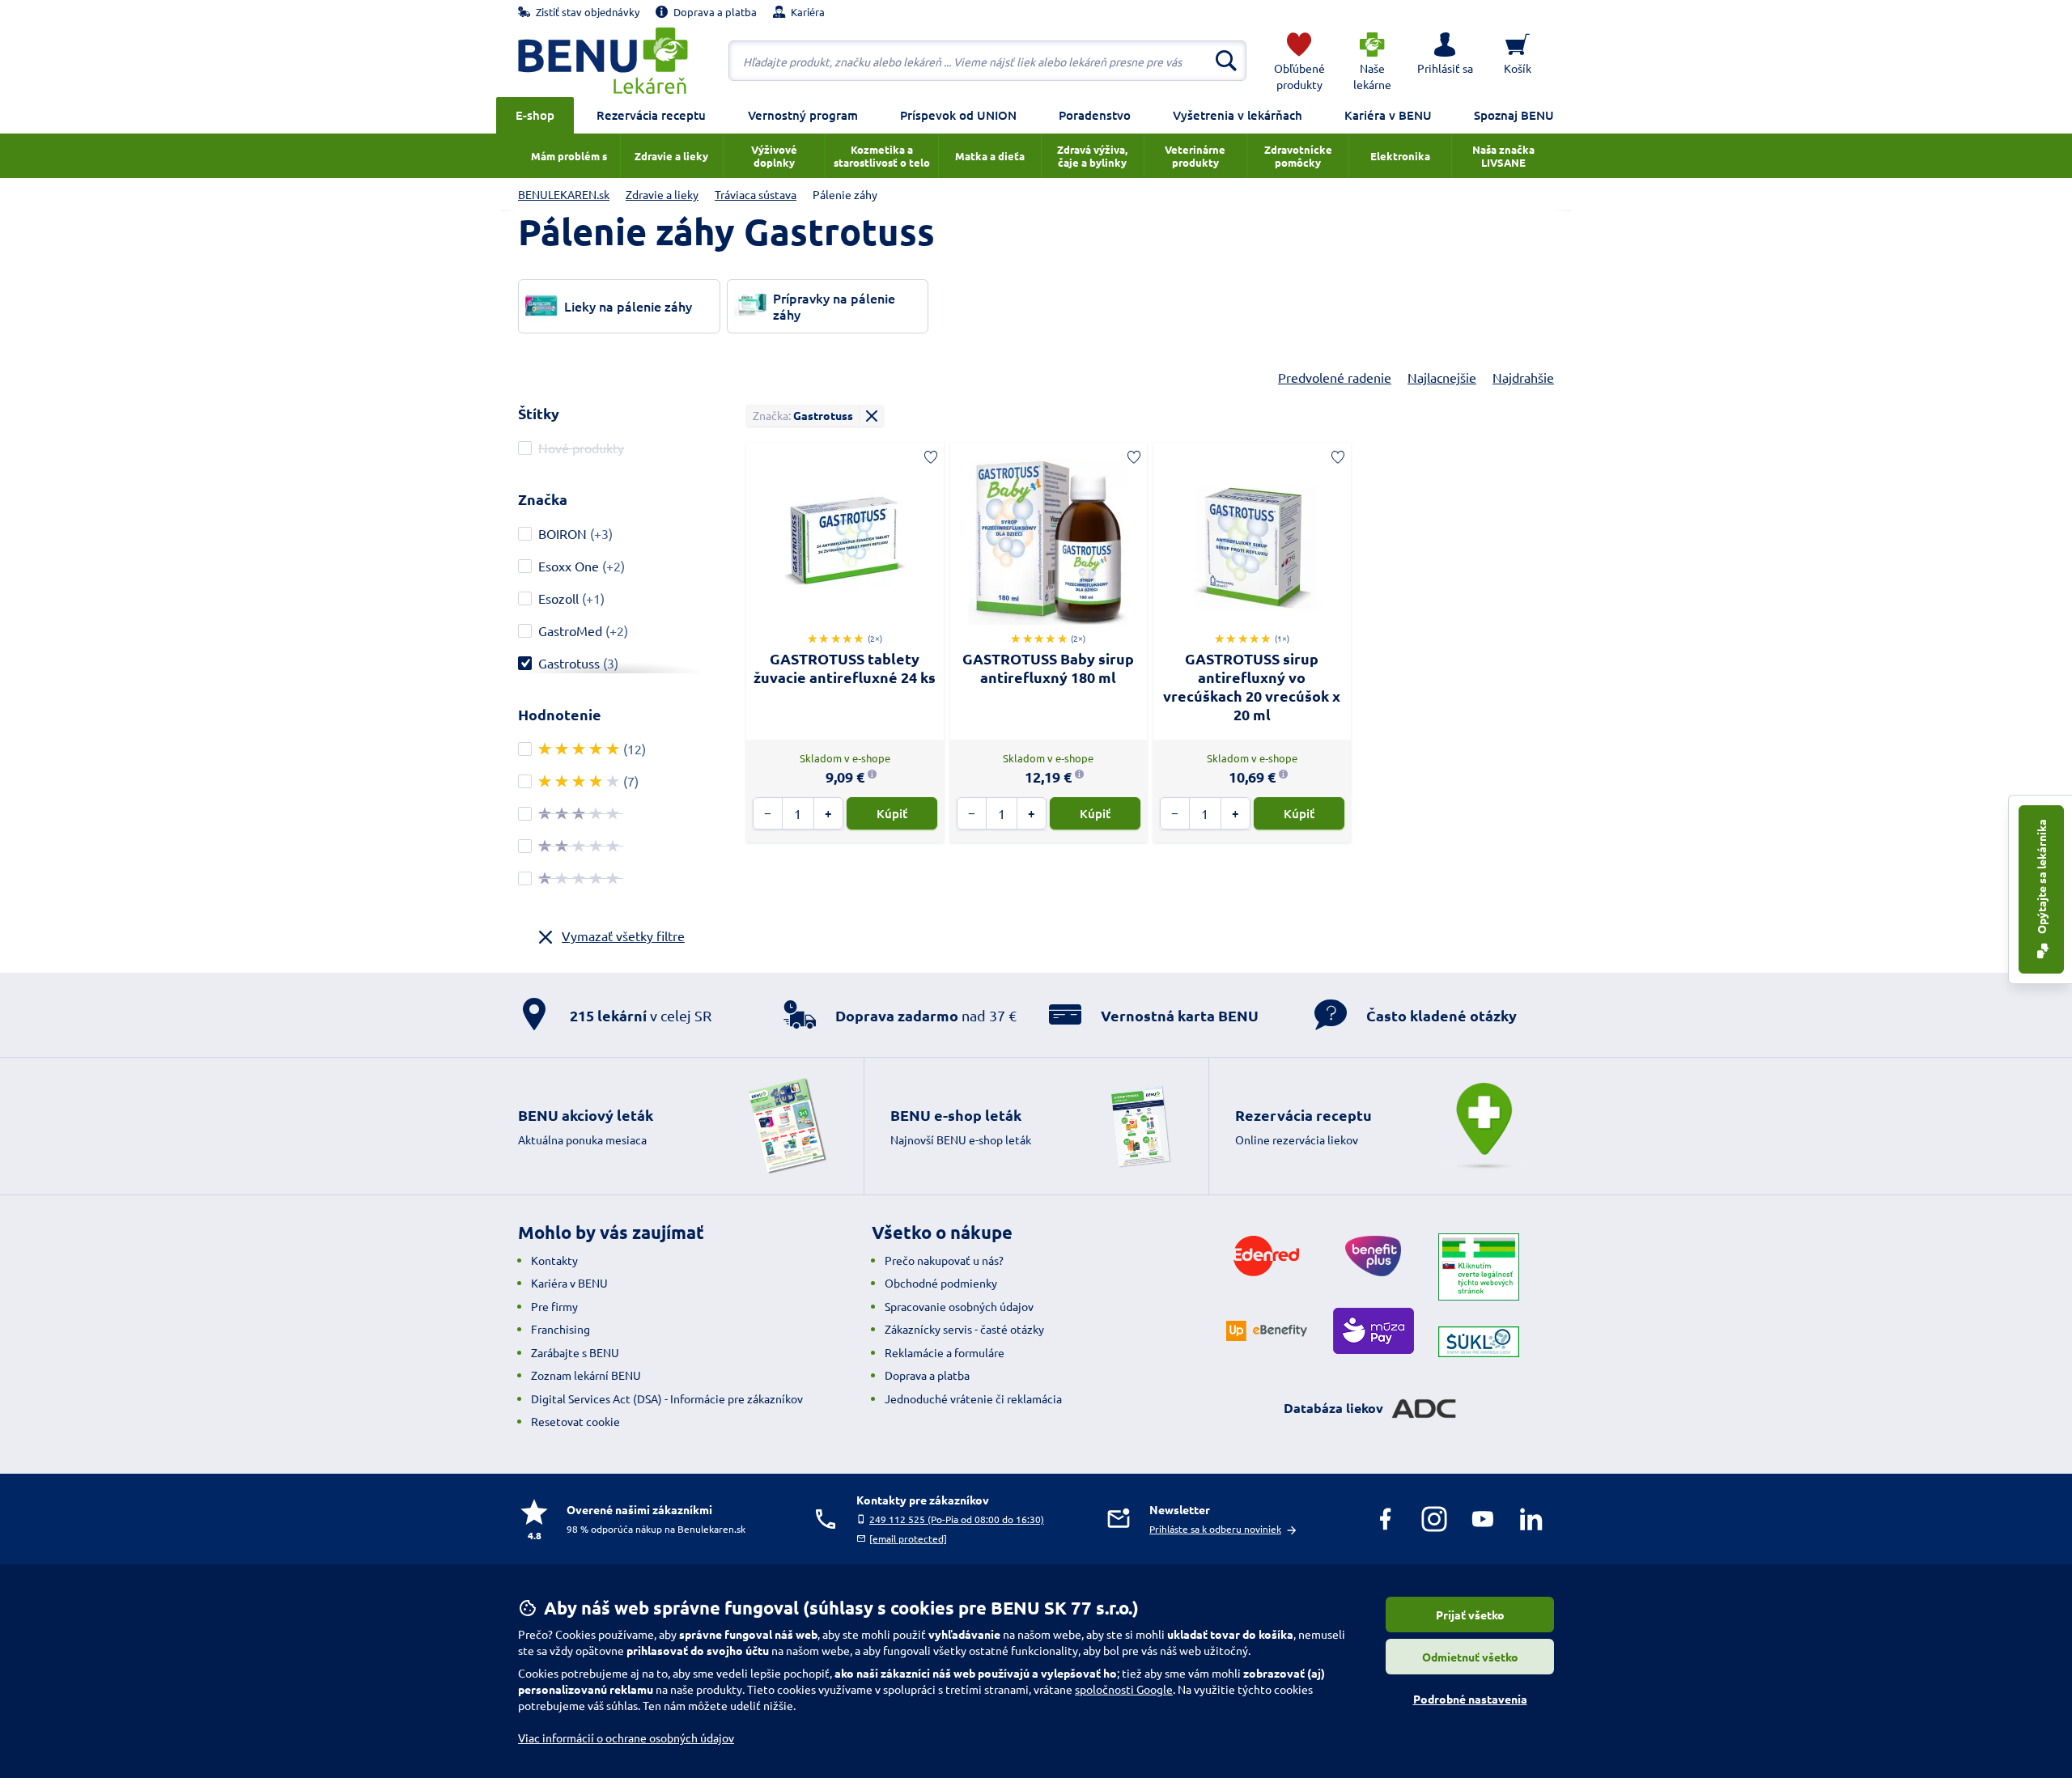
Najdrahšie (1523, 377)
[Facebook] (1386, 1519)
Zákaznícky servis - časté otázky (964, 1329)
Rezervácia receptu (651, 115)
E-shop (535, 115)
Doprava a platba (927, 1375)
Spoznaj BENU (1514, 115)
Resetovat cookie (575, 1421)
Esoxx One (569, 566)
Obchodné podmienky (941, 1283)
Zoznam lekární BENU (586, 1375)
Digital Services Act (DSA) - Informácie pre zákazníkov (667, 1398)
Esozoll (558, 598)
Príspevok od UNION (958, 115)
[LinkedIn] (1531, 1519)
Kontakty (554, 1260)
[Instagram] (1434, 1519)
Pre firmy (554, 1306)
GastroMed (570, 630)
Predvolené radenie (1335, 377)
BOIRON (563, 533)
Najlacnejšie (1442, 377)
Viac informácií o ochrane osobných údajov (626, 1738)
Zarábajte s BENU (575, 1352)
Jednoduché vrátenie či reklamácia (973, 1398)
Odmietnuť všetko (1470, 1657)
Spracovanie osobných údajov (959, 1306)
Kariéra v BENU (1388, 115)
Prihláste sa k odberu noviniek (1215, 1529)
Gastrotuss (569, 663)
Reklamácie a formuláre (945, 1352)
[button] (1445, 61)
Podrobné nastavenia (1470, 1699)
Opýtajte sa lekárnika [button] (2041, 878)
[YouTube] (1483, 1519)
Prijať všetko (1470, 1615)
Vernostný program (803, 115)
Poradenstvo (1095, 115)
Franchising (560, 1329)
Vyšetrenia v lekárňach (1238, 115)
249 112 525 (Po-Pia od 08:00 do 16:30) (957, 1519)
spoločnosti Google (1124, 1689)
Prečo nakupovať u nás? (944, 1260)
